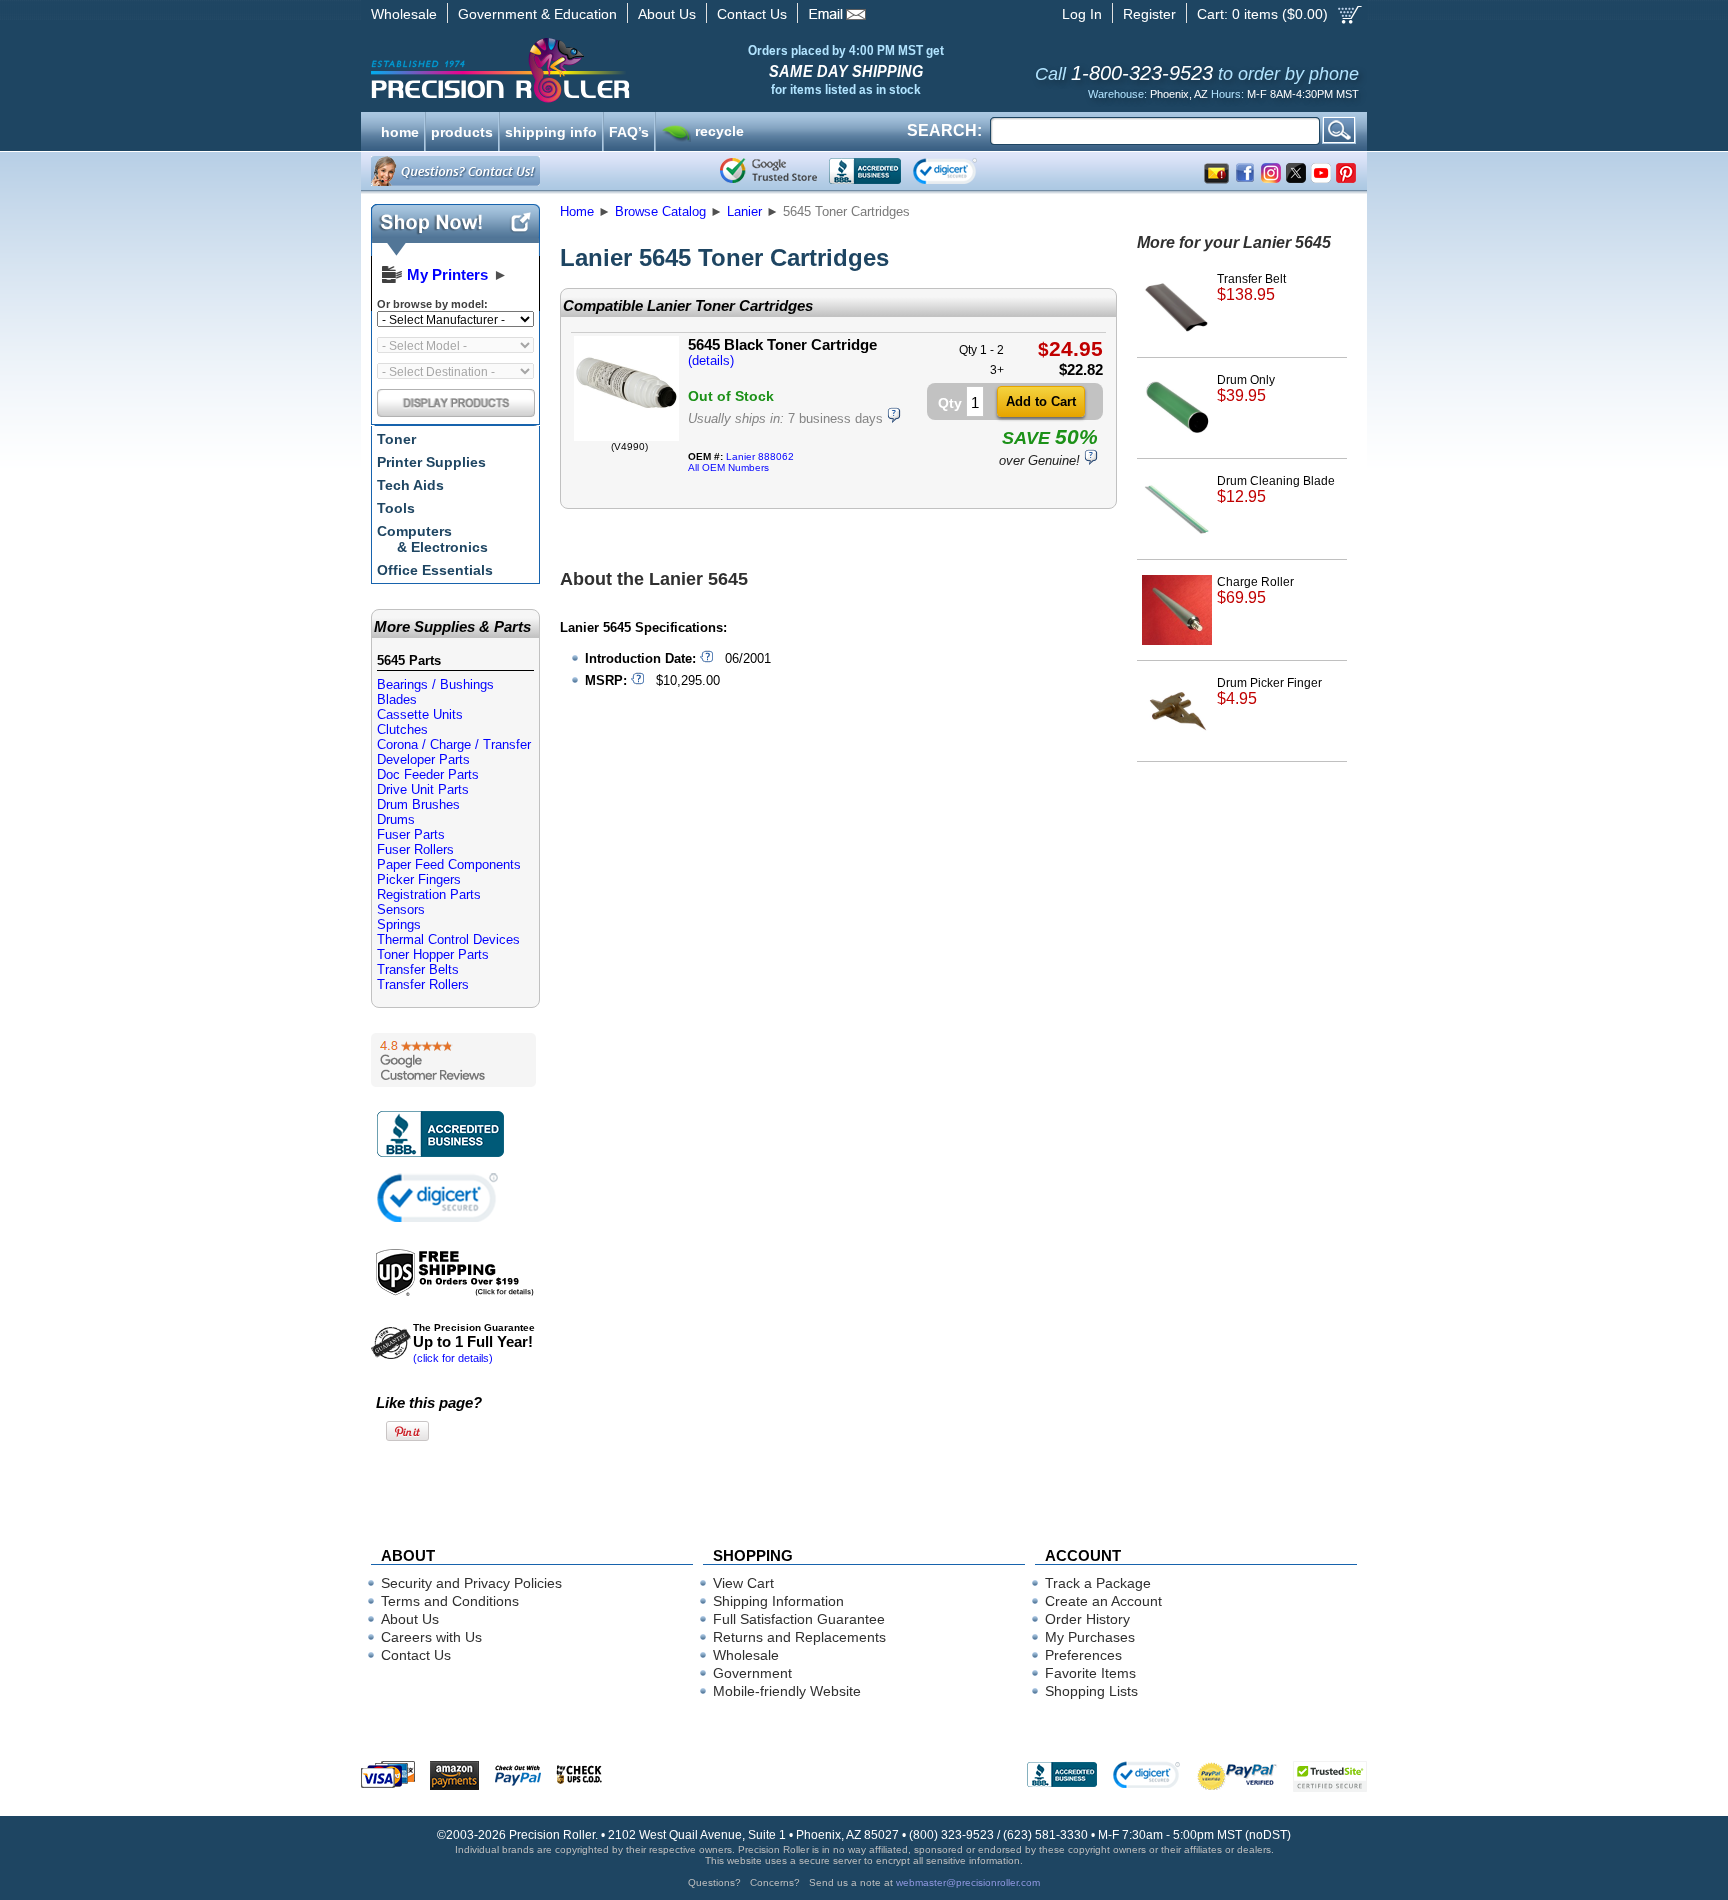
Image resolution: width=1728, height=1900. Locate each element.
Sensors (401, 909)
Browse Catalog (660, 211)
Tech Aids (410, 485)
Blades (397, 699)
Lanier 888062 (760, 456)
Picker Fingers (419, 879)
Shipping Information (778, 1601)
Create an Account (1103, 1601)
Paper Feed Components (449, 864)
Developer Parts (423, 759)
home (400, 130)
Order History (1087, 1619)
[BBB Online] (865, 171)
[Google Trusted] (768, 171)
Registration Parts (429, 894)
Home (577, 211)
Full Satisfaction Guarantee (799, 1619)
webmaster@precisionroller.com (968, 1882)
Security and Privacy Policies (471, 1583)
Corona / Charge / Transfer (454, 744)
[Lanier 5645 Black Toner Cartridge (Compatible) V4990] (626, 436)
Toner (396, 439)
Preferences (1083, 1655)
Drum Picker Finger (1269, 691)
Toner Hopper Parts (433, 954)
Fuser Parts (411, 834)
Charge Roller (1255, 590)
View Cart (743, 1583)
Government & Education (537, 14)
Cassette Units (420, 714)
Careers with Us (431, 1637)
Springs (399, 924)
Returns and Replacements (799, 1637)
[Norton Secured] (961, 171)
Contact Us (752, 14)
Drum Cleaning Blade (1276, 489)
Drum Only (1246, 388)
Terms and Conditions (450, 1601)
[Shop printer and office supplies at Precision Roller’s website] (604, 70)
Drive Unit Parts (423, 789)
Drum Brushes (418, 804)
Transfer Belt (1251, 287)
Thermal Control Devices (448, 939)
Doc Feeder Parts (428, 774)
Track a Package (1098, 1583)
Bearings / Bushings (435, 684)
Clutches (402, 729)
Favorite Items (1090, 1673)
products (462, 130)
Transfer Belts (418, 969)
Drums (396, 819)
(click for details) (474, 1343)
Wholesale (404, 14)
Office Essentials (435, 570)
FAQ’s (629, 130)
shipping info (551, 130)
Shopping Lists (1091, 1691)
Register (1149, 14)
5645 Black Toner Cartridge (782, 344)
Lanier (744, 211)
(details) (711, 360)
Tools (396, 508)
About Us (667, 14)
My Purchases (1090, 1637)
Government (752, 1673)
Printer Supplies (431, 462)
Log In (1082, 14)
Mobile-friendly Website (787, 1691)
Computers (432, 539)
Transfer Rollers (423, 984)
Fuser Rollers (415, 849)
